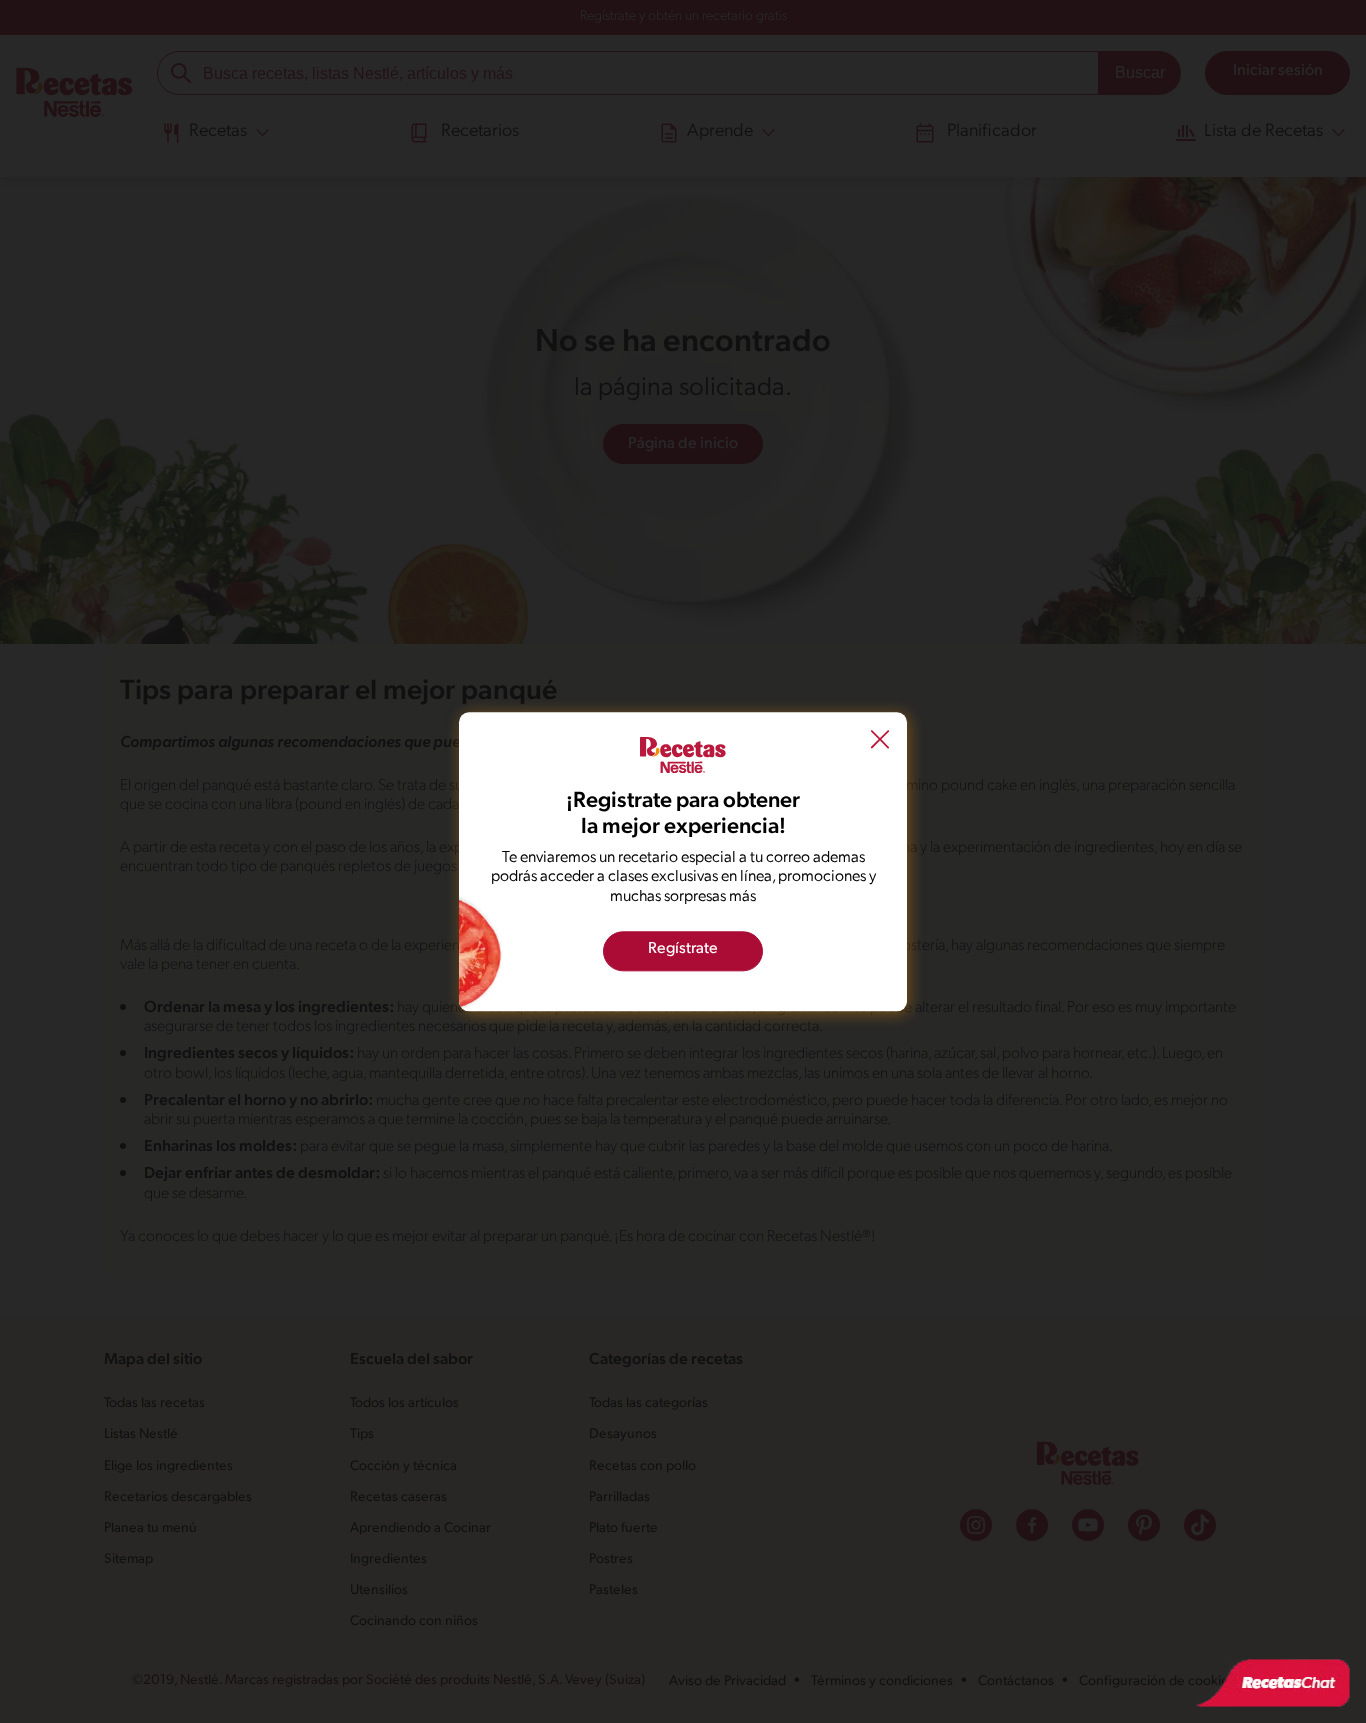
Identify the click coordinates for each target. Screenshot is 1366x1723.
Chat (1273, 1683)
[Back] (880, 742)
